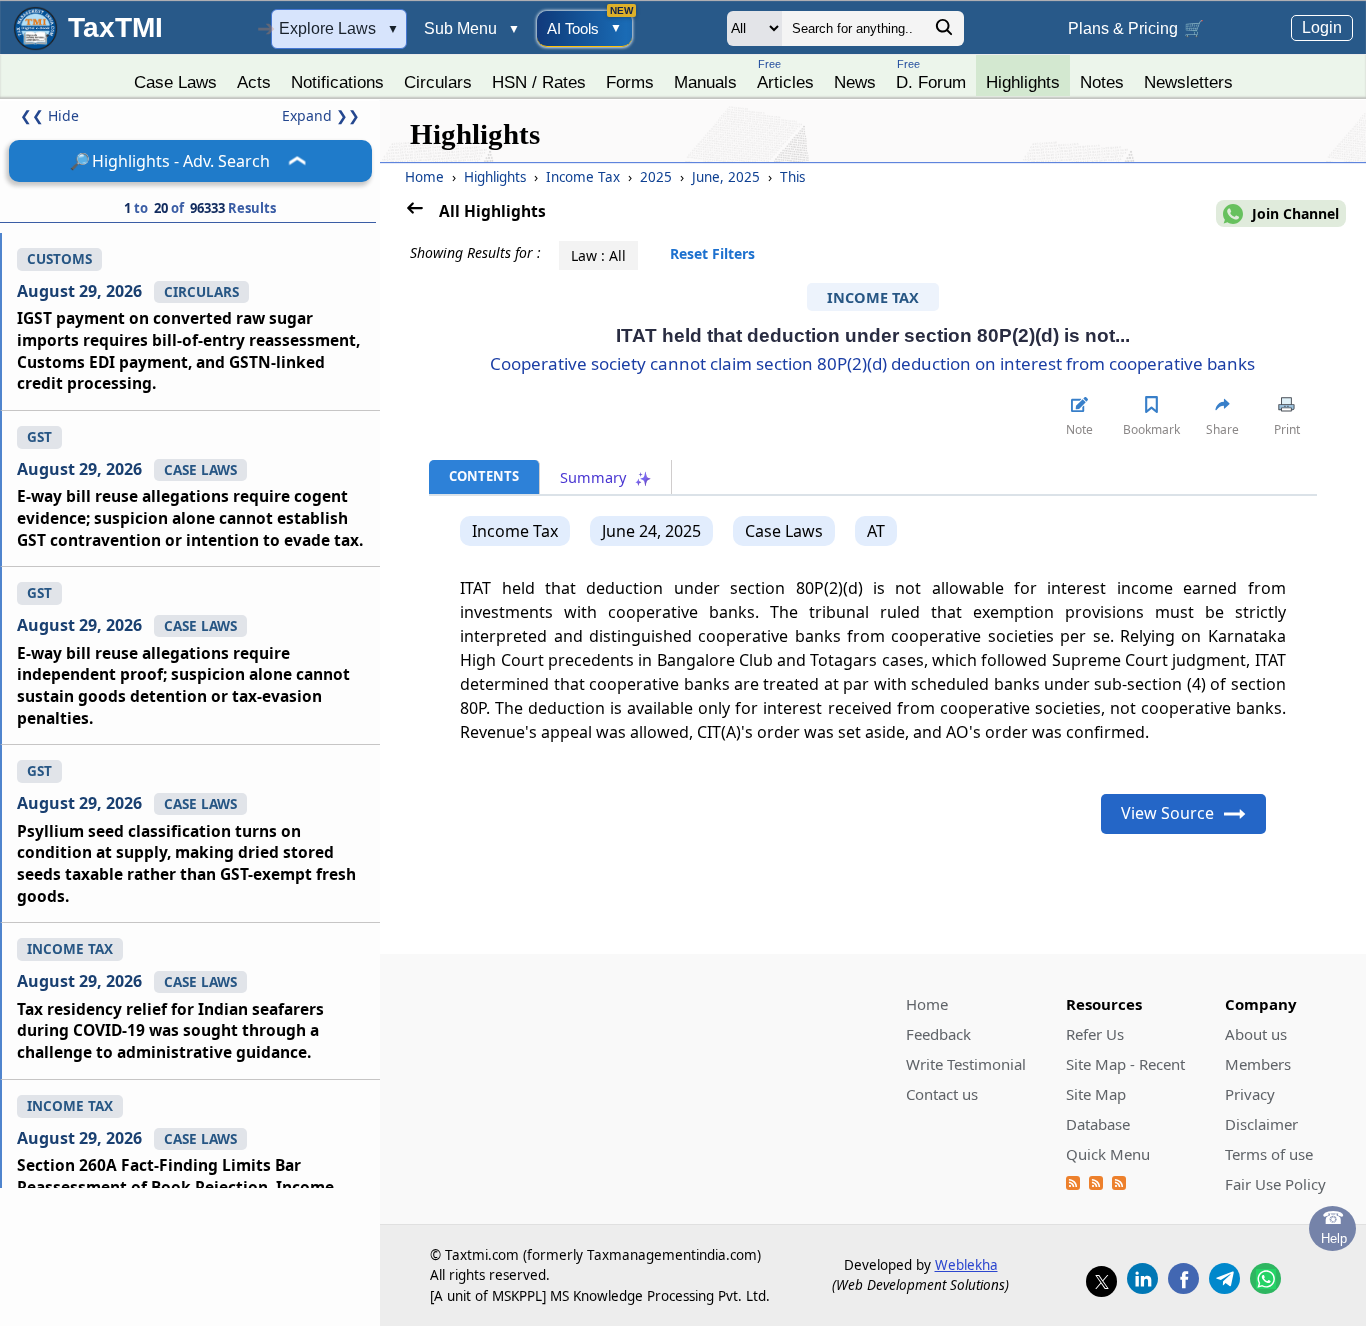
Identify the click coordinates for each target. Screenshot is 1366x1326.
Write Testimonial (966, 1064)
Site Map (1096, 1094)
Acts (254, 82)
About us (1256, 1034)
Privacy (1250, 1094)
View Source (1167, 813)
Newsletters (1188, 82)
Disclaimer (1261, 1124)
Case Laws (175, 82)
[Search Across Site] (944, 32)
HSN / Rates (539, 82)
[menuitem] (175, 77)
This (792, 177)
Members (1258, 1064)
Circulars (438, 82)
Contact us (942, 1094)
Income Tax (585, 177)
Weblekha (966, 1265)
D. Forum (931, 74)
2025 (658, 177)
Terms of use (1269, 1154)
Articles (785, 74)
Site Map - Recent (1125, 1064)
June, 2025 (728, 177)
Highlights (1023, 82)
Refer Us (1095, 1034)
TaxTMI (115, 27)
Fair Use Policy (1275, 1184)
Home (424, 177)
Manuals (705, 82)
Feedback (938, 1034)
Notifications (337, 82)
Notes (1102, 82)
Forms (630, 82)
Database (1098, 1124)
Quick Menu (1108, 1154)
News (855, 82)
